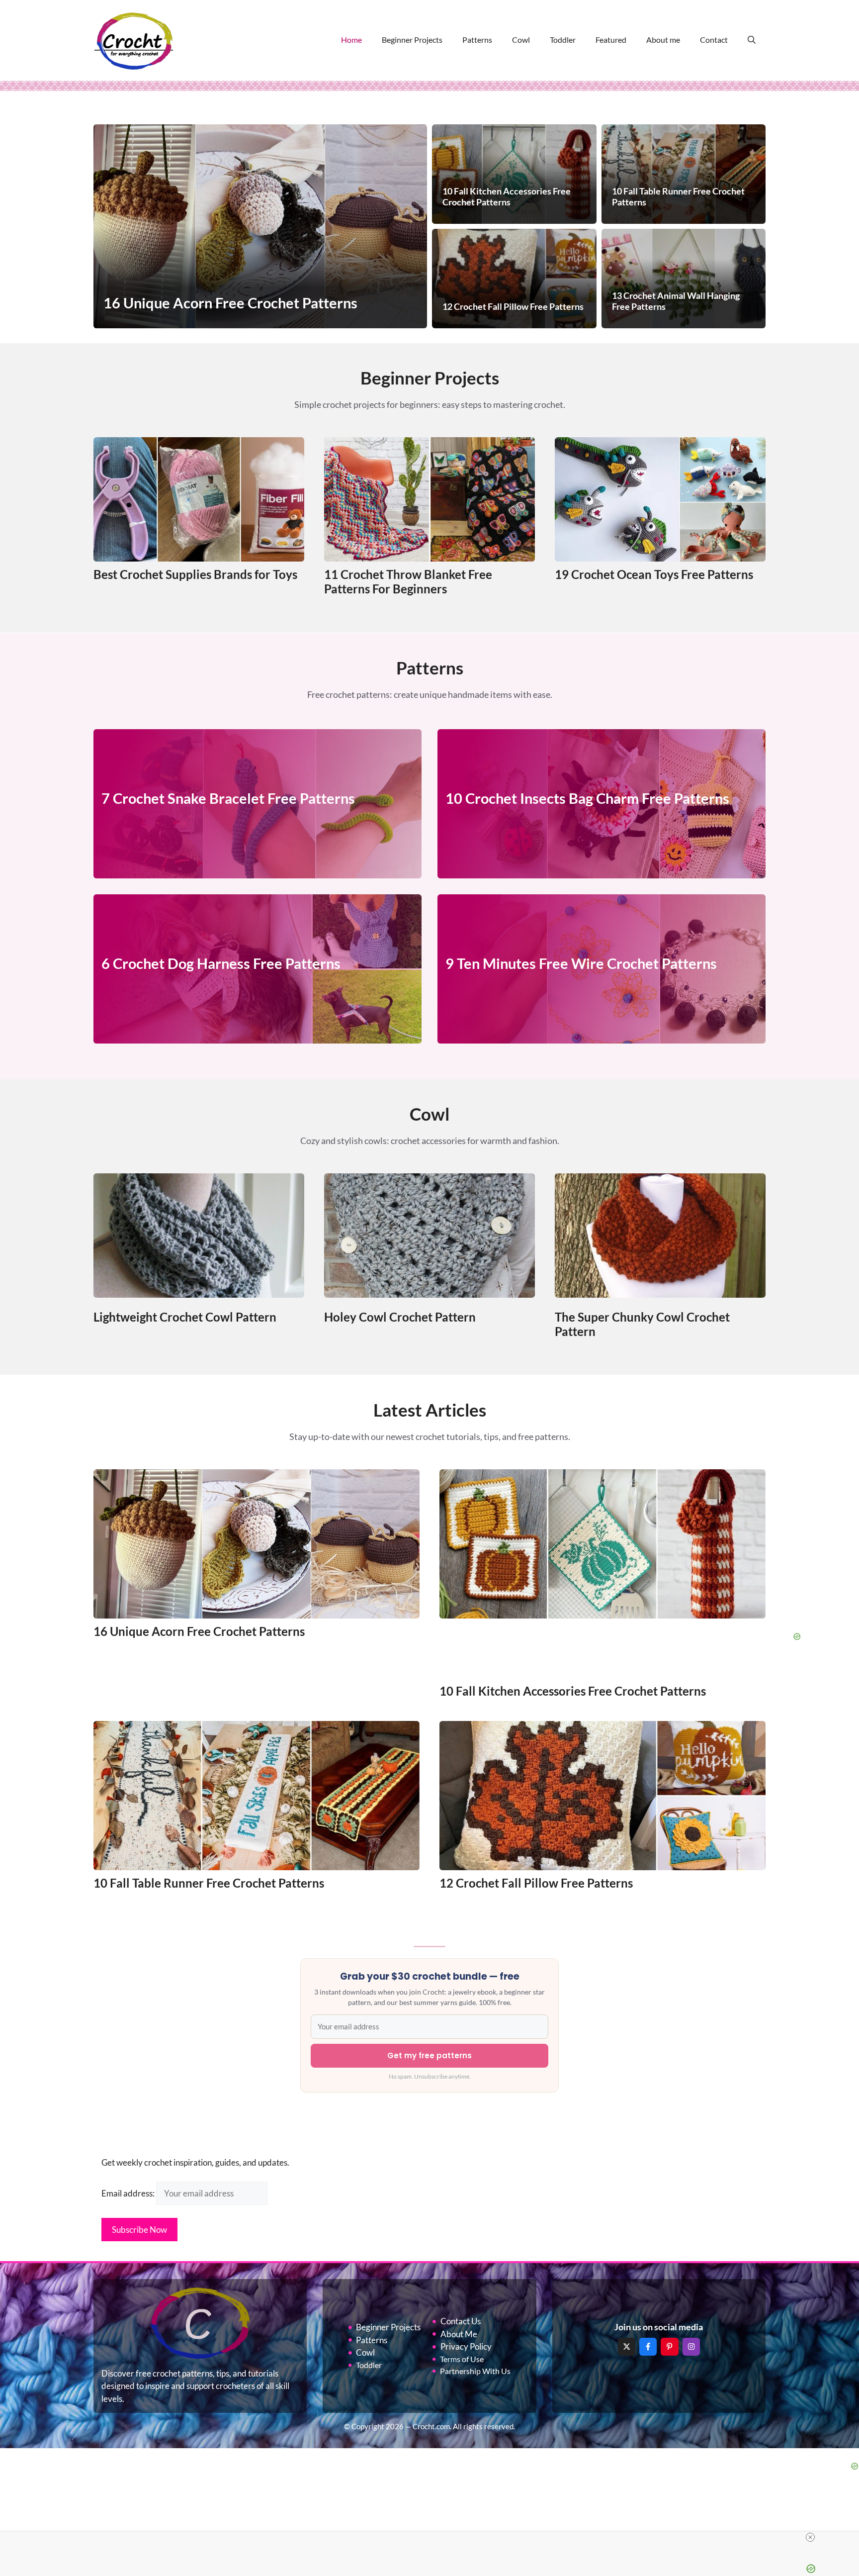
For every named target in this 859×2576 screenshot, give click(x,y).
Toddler (563, 40)
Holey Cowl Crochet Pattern (400, 1317)
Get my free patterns (429, 2055)
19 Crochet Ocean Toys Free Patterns (654, 574)
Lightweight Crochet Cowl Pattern (185, 1317)
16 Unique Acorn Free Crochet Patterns (199, 1631)
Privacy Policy (466, 2346)
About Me (459, 2334)
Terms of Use (462, 2359)
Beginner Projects (412, 40)
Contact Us (461, 2321)
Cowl (521, 40)
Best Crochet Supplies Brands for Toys (195, 574)
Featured (611, 40)
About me (663, 40)
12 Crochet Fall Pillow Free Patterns (536, 1883)
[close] (810, 2537)
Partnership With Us (475, 2371)
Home (351, 40)
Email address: (129, 2193)
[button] (752, 40)
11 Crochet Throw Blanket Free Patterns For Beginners (408, 581)
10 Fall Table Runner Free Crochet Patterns (209, 1883)
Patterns (477, 40)
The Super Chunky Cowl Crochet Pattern (642, 1324)
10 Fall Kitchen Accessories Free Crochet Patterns (573, 1691)
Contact (714, 40)
